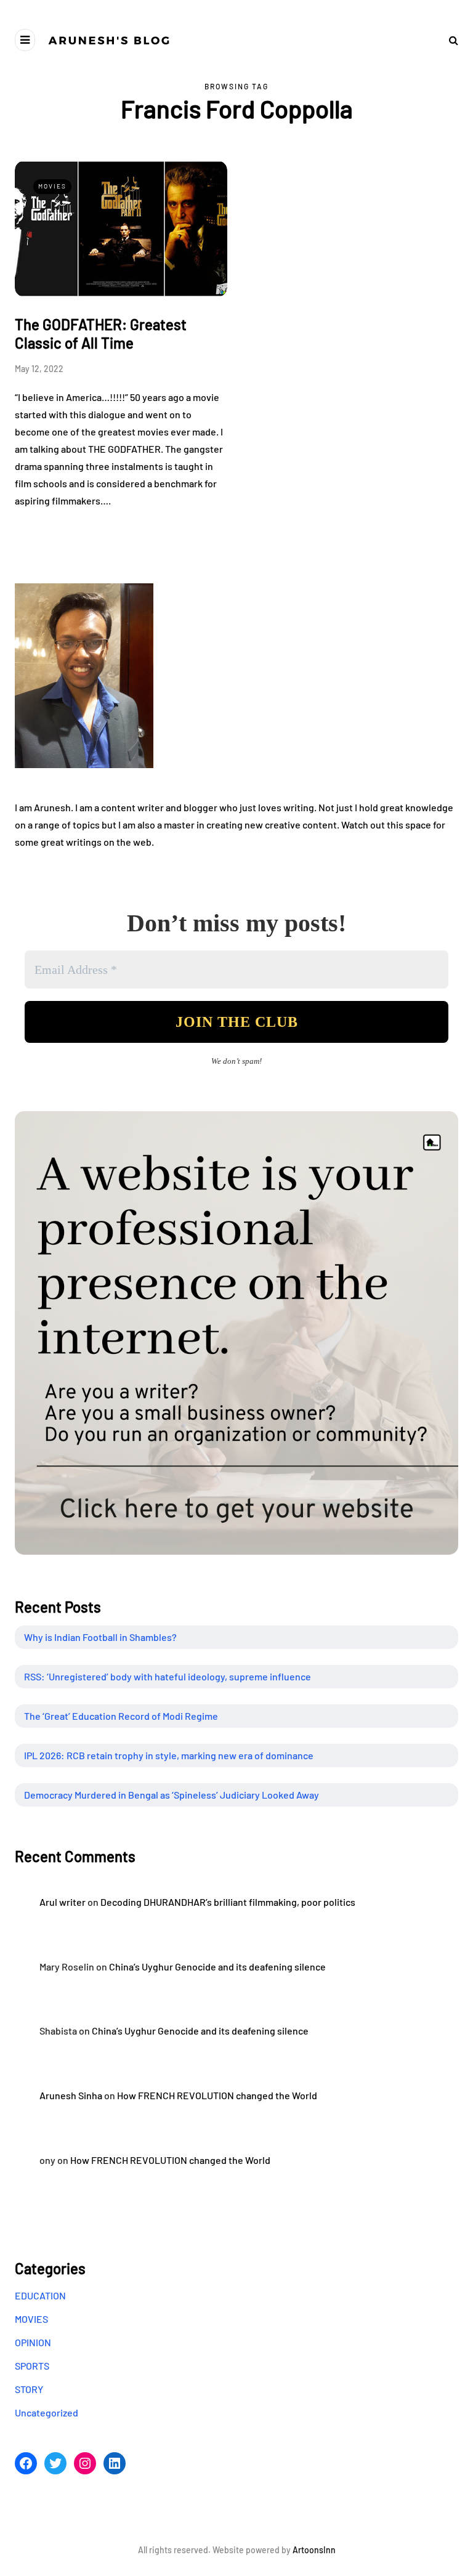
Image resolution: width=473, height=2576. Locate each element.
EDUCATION (40, 2295)
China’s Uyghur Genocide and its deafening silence (217, 1966)
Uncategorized (46, 2412)
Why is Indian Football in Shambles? (100, 1637)
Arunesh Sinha (71, 2095)
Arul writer (63, 1902)
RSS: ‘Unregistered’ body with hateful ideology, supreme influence (168, 1676)
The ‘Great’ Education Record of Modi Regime (121, 1716)
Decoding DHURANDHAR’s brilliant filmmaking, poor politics (228, 1902)
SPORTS (32, 2366)
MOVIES (52, 186)
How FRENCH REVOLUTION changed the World (217, 2095)
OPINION (33, 2342)
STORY (29, 2389)
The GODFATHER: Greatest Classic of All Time (101, 334)
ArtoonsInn (314, 2550)
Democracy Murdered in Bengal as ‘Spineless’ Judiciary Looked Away (172, 1795)
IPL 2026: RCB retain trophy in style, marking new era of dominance (169, 1755)
